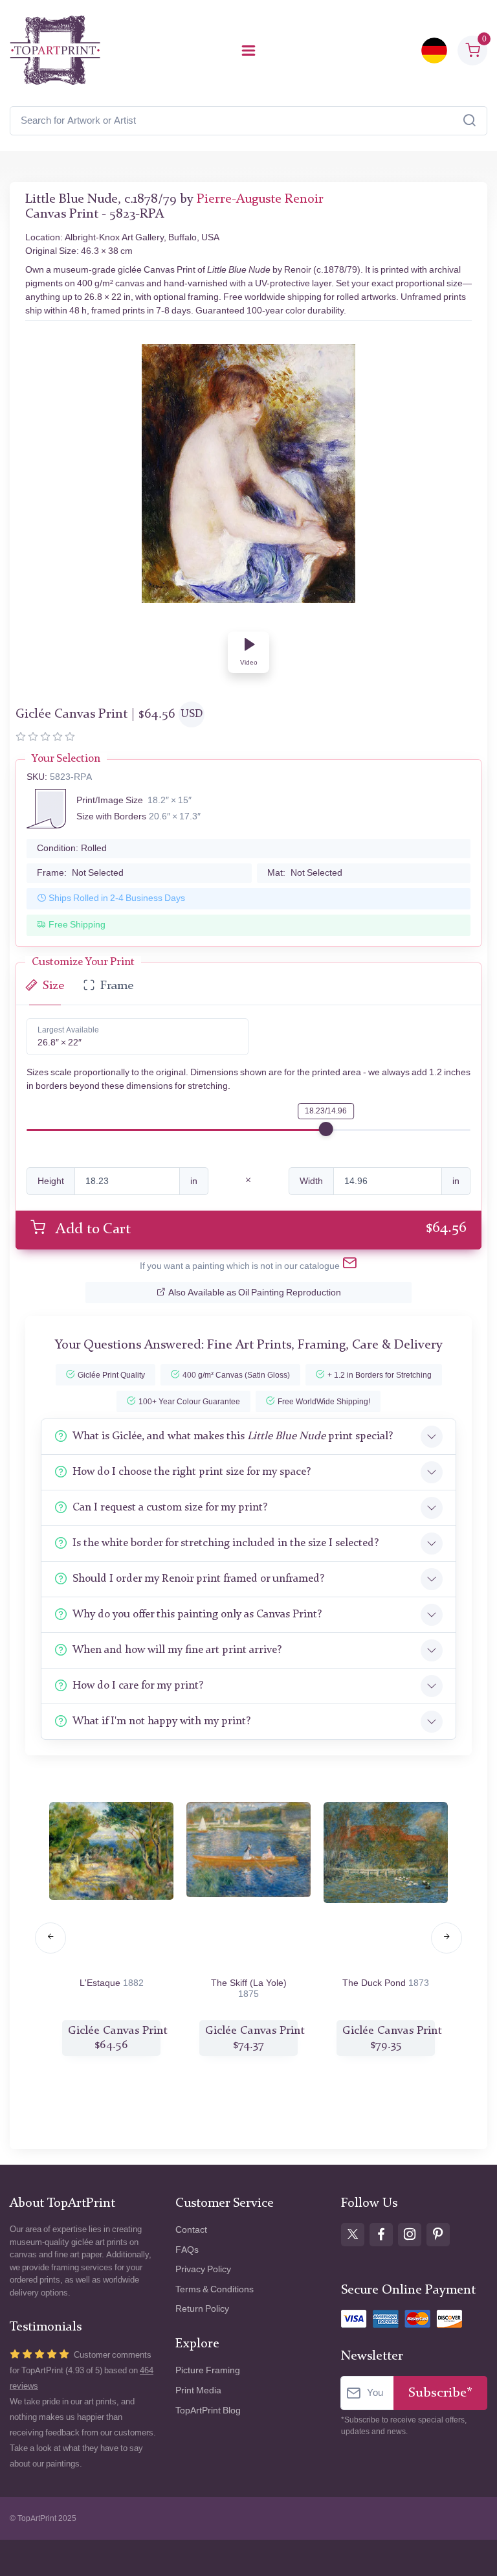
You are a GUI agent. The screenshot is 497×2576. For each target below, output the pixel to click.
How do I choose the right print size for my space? (192, 1472)
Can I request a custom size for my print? (170, 1508)
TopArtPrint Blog (208, 2411)
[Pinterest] (438, 2235)
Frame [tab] (117, 986)
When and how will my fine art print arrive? (177, 1650)
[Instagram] (410, 2235)
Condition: (72, 848)
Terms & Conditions (215, 2289)
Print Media (198, 2390)
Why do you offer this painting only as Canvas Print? (197, 1614)
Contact (191, 2230)
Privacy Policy (203, 2269)
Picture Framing (208, 2370)
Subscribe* (440, 2393)
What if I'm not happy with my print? (161, 1721)
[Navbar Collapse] (248, 51)
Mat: (305, 873)
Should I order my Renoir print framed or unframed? (198, 1579)
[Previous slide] (50, 1938)
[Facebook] (381, 2235)
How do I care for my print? (138, 1686)
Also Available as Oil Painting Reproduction (255, 1293)
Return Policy (202, 2309)
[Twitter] (353, 2235)
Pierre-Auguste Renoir (260, 199)
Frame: (80, 873)
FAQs (187, 2250)
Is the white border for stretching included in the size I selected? (226, 1543)
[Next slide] (447, 1938)
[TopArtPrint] (55, 51)
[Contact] (350, 1266)
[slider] (326, 1129)
